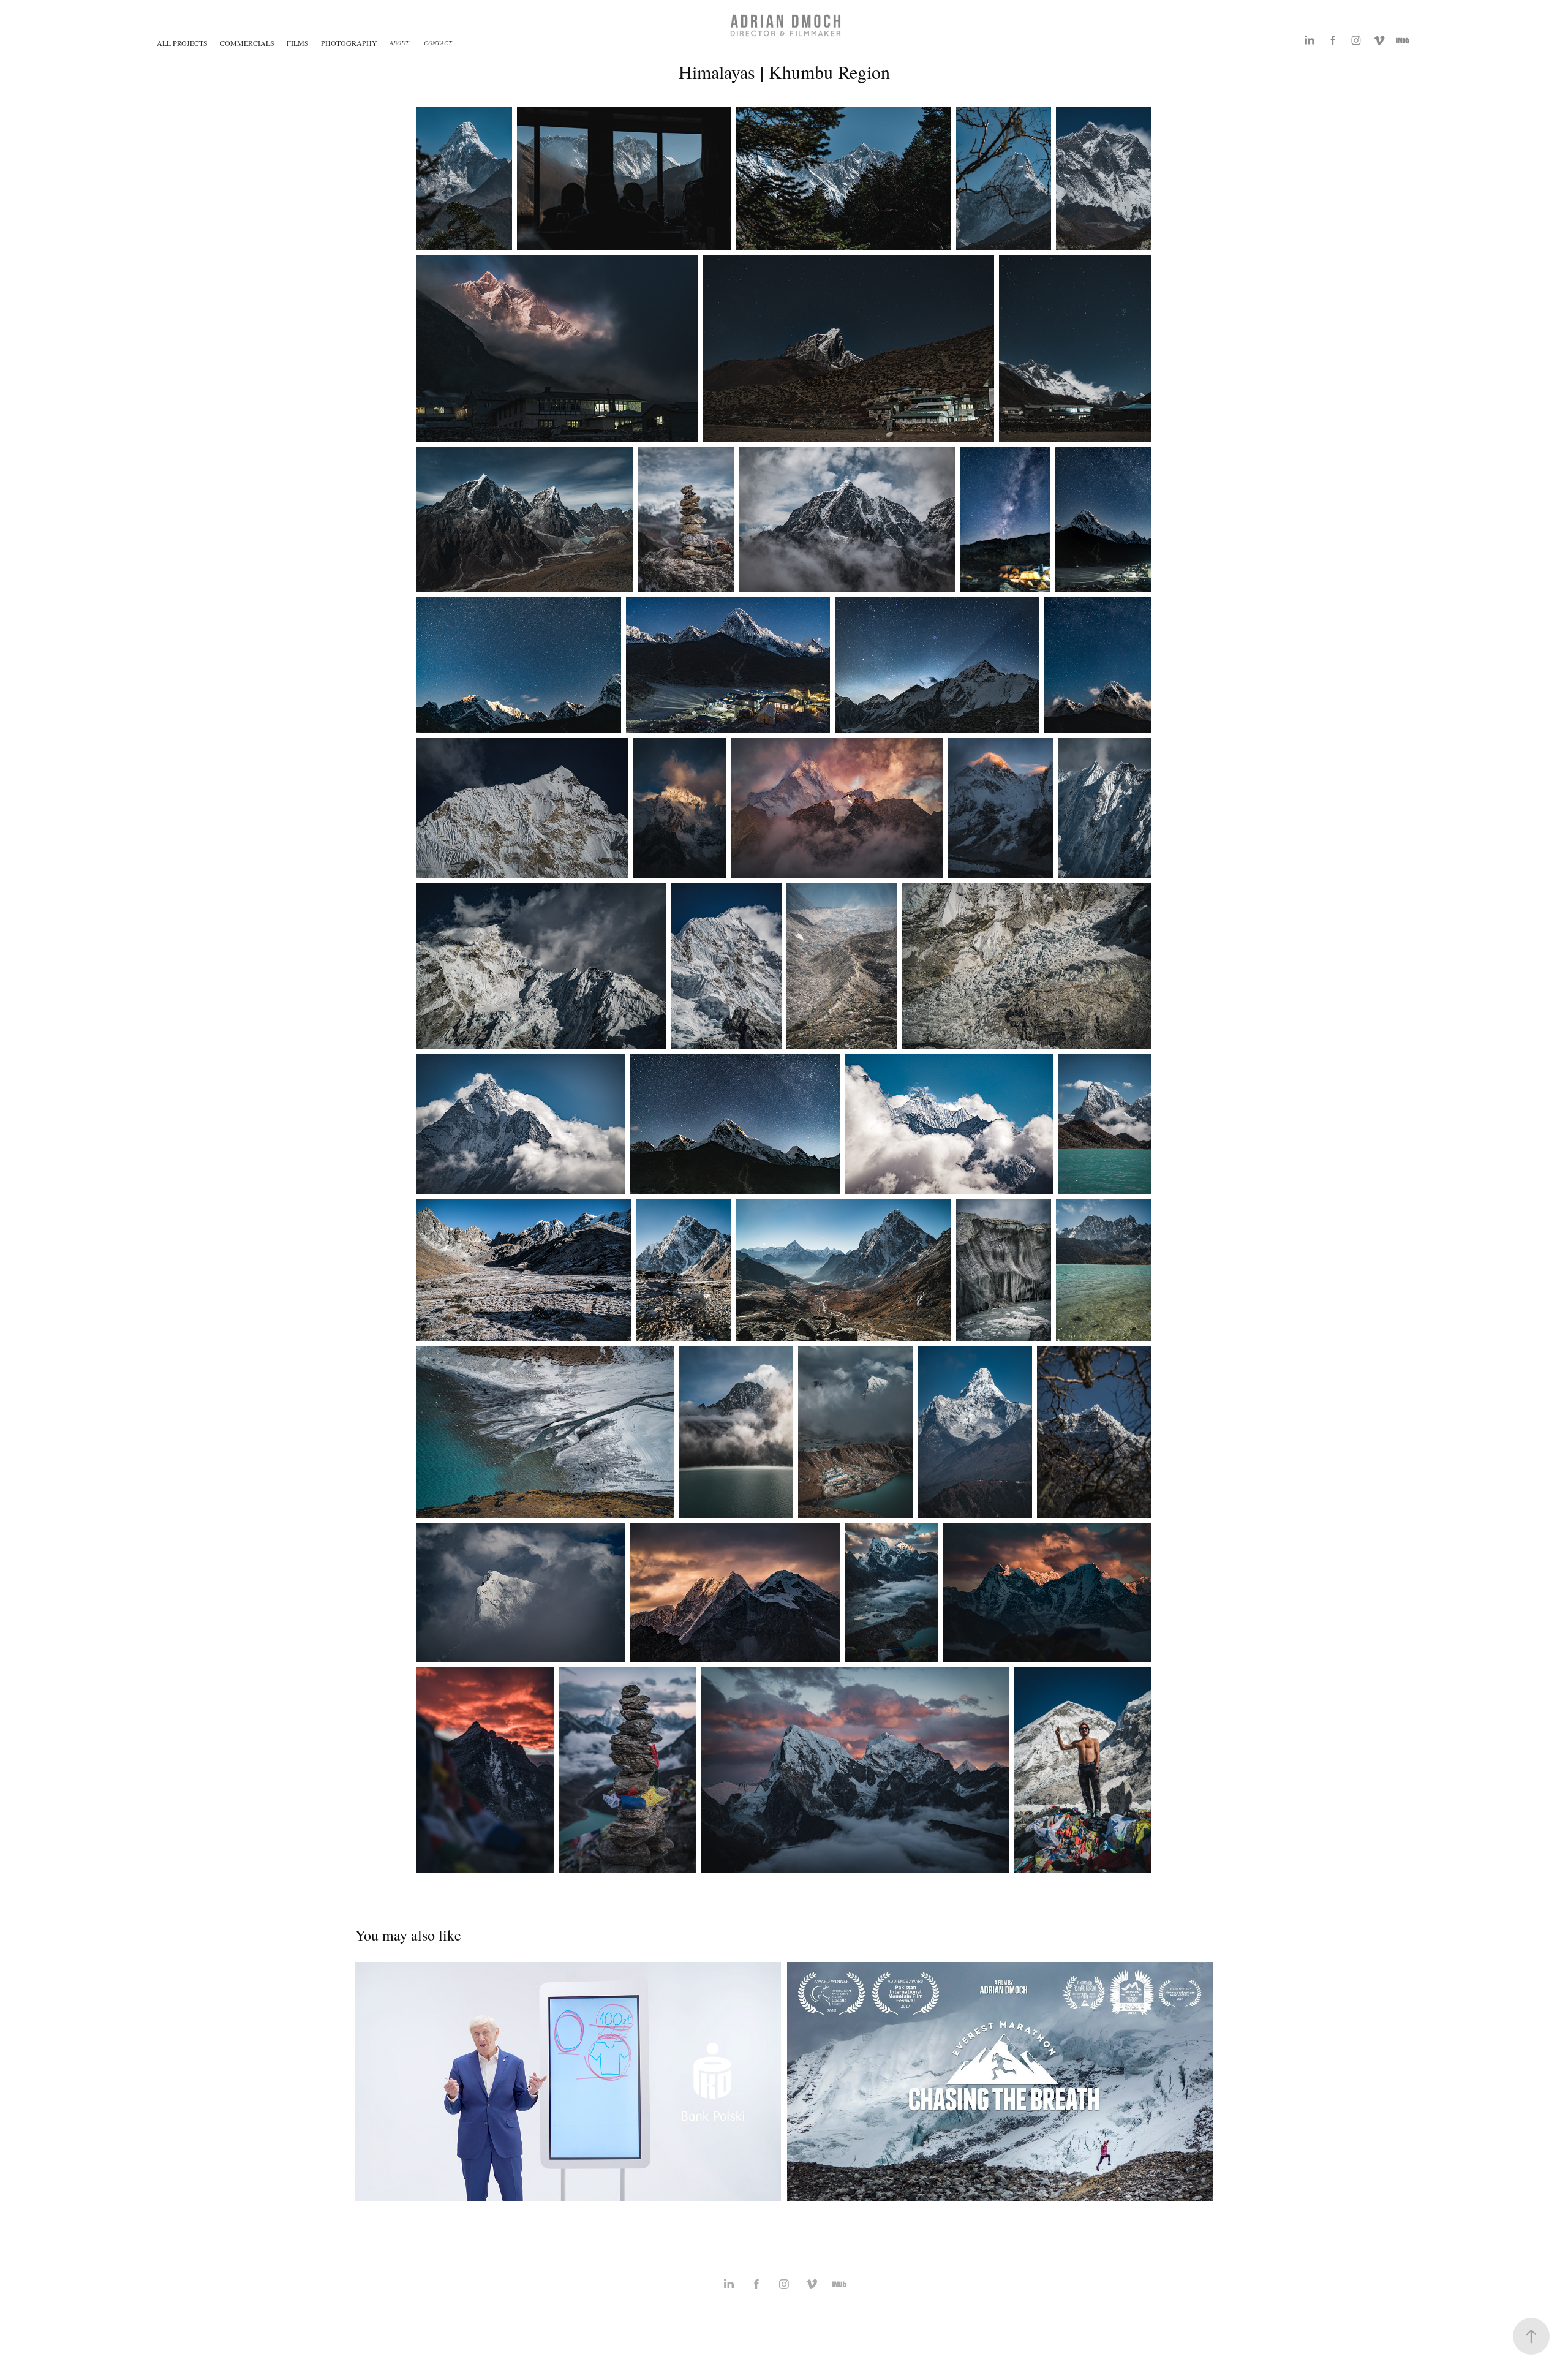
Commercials (247, 43)
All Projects (182, 43)
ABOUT (399, 43)
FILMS (298, 43)
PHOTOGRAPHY (349, 43)
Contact (438, 43)
